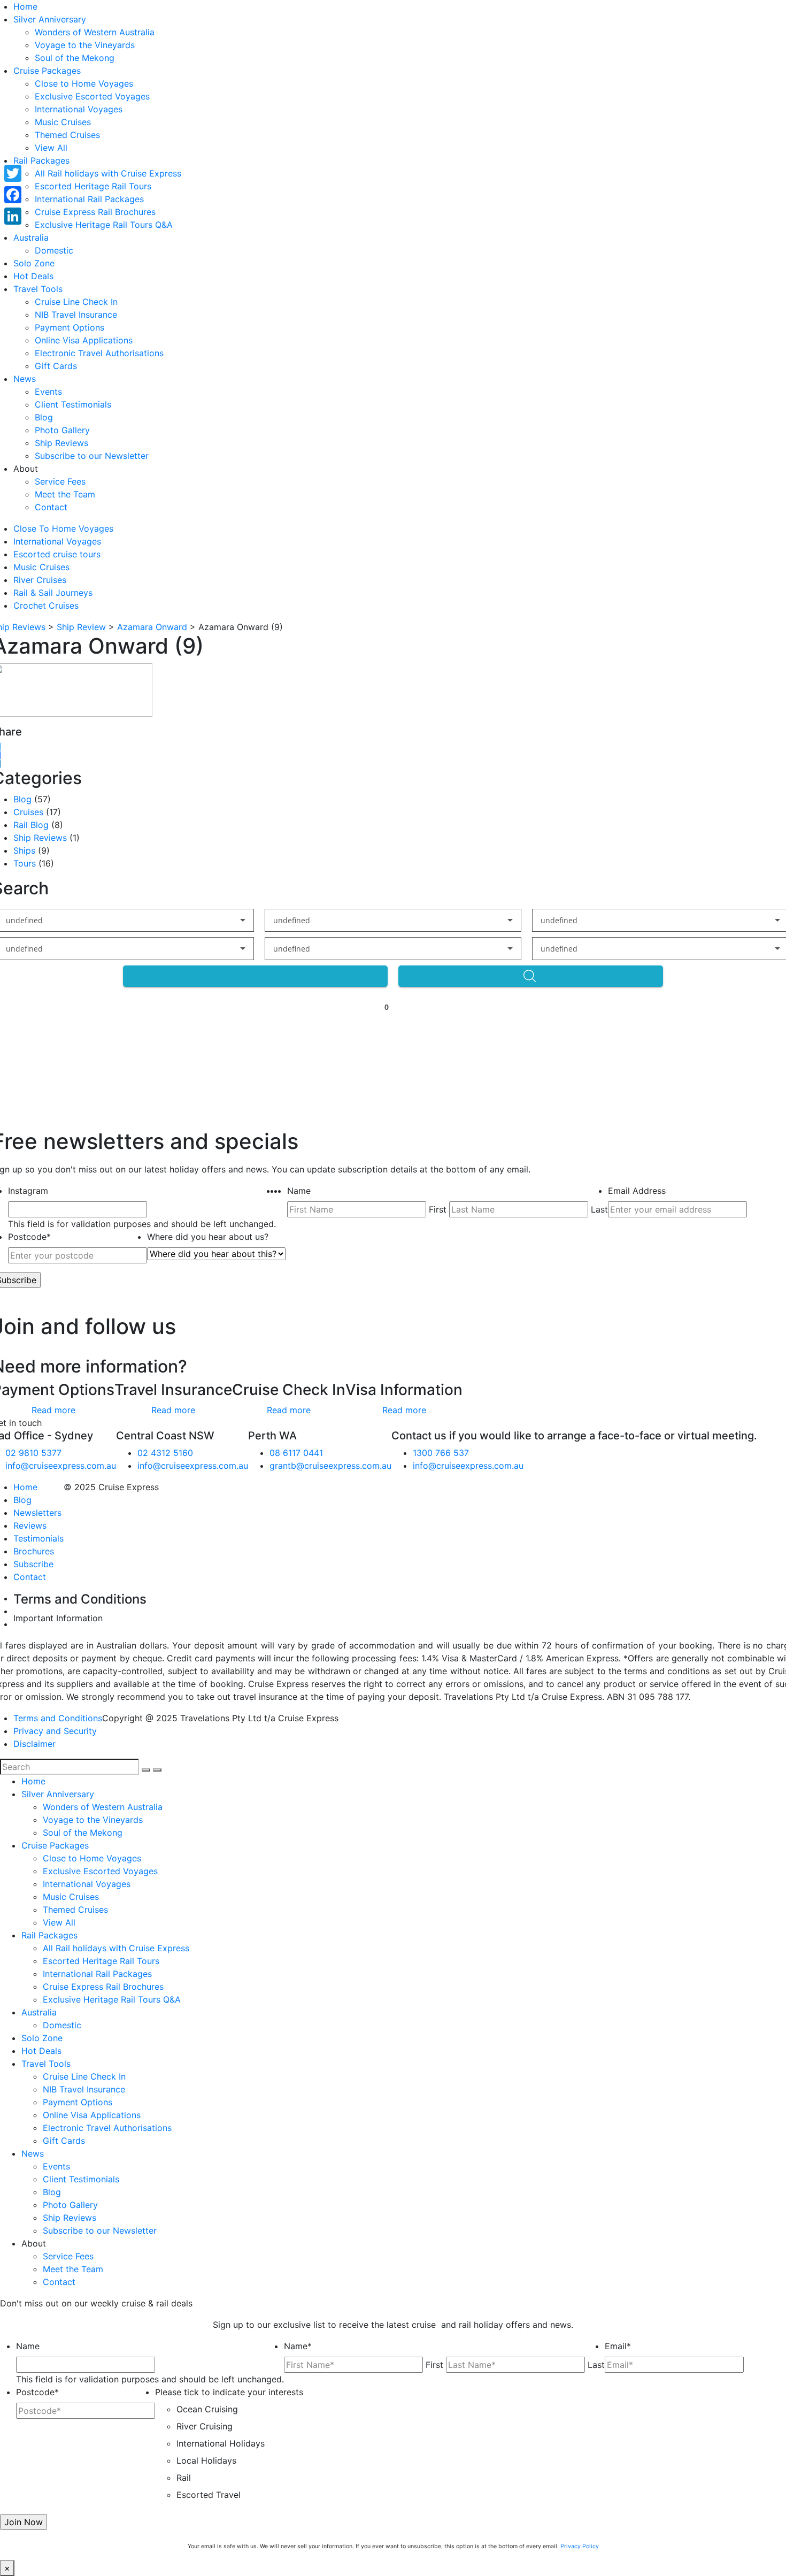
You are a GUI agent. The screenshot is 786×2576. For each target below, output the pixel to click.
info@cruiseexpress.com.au (61, 1466)
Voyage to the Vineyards (85, 45)
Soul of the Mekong (75, 58)
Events (48, 392)
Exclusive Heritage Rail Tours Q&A (104, 225)
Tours (25, 863)
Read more (53, 1410)
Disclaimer (34, 1744)
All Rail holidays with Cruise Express (108, 173)
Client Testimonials (73, 404)
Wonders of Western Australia (95, 32)
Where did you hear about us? (208, 1237)
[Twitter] (13, 173)
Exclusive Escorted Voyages (92, 96)
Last (599, 1209)
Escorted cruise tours (57, 554)
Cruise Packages (47, 71)
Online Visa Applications (84, 340)
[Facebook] (13, 195)
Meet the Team (65, 494)
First (438, 1209)
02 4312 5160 (165, 1453)
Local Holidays (206, 2460)
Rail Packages (41, 160)
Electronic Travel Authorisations (99, 353)
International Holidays (221, 2443)
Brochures (34, 1551)
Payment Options (70, 327)
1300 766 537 (441, 1453)
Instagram (28, 1191)
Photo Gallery (62, 430)
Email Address (637, 1191)
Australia (31, 237)
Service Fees (60, 481)
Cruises (28, 812)
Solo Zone (34, 263)
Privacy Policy (580, 2546)
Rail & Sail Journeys (53, 593)
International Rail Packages (89, 199)
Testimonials (38, 1538)
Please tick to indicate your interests (229, 2392)
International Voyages (79, 109)
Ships (24, 850)
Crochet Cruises (46, 605)
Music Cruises (63, 122)
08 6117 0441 (296, 1453)
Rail (184, 2478)
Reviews (30, 1525)
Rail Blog (31, 825)
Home (25, 6)
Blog (44, 417)
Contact (51, 507)
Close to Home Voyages (84, 83)
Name (299, 1191)
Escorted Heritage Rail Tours (93, 186)
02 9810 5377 (33, 1453)
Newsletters (37, 1513)
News (25, 379)
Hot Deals (33, 276)
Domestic (54, 250)
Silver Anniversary (50, 19)
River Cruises (40, 580)
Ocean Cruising (207, 2409)
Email (618, 2346)
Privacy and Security (55, 1731)
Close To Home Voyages (63, 528)
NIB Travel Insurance (76, 315)
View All (51, 148)
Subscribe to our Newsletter (92, 456)
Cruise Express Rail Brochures (95, 212)
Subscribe (33, 1564)
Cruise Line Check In (76, 302)
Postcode (29, 1237)
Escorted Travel (209, 2495)
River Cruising (205, 2426)
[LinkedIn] (13, 216)
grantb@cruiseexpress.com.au (330, 1466)
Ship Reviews (61, 443)
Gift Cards (56, 366)
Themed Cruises (67, 135)
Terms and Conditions (58, 1718)
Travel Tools (38, 289)
